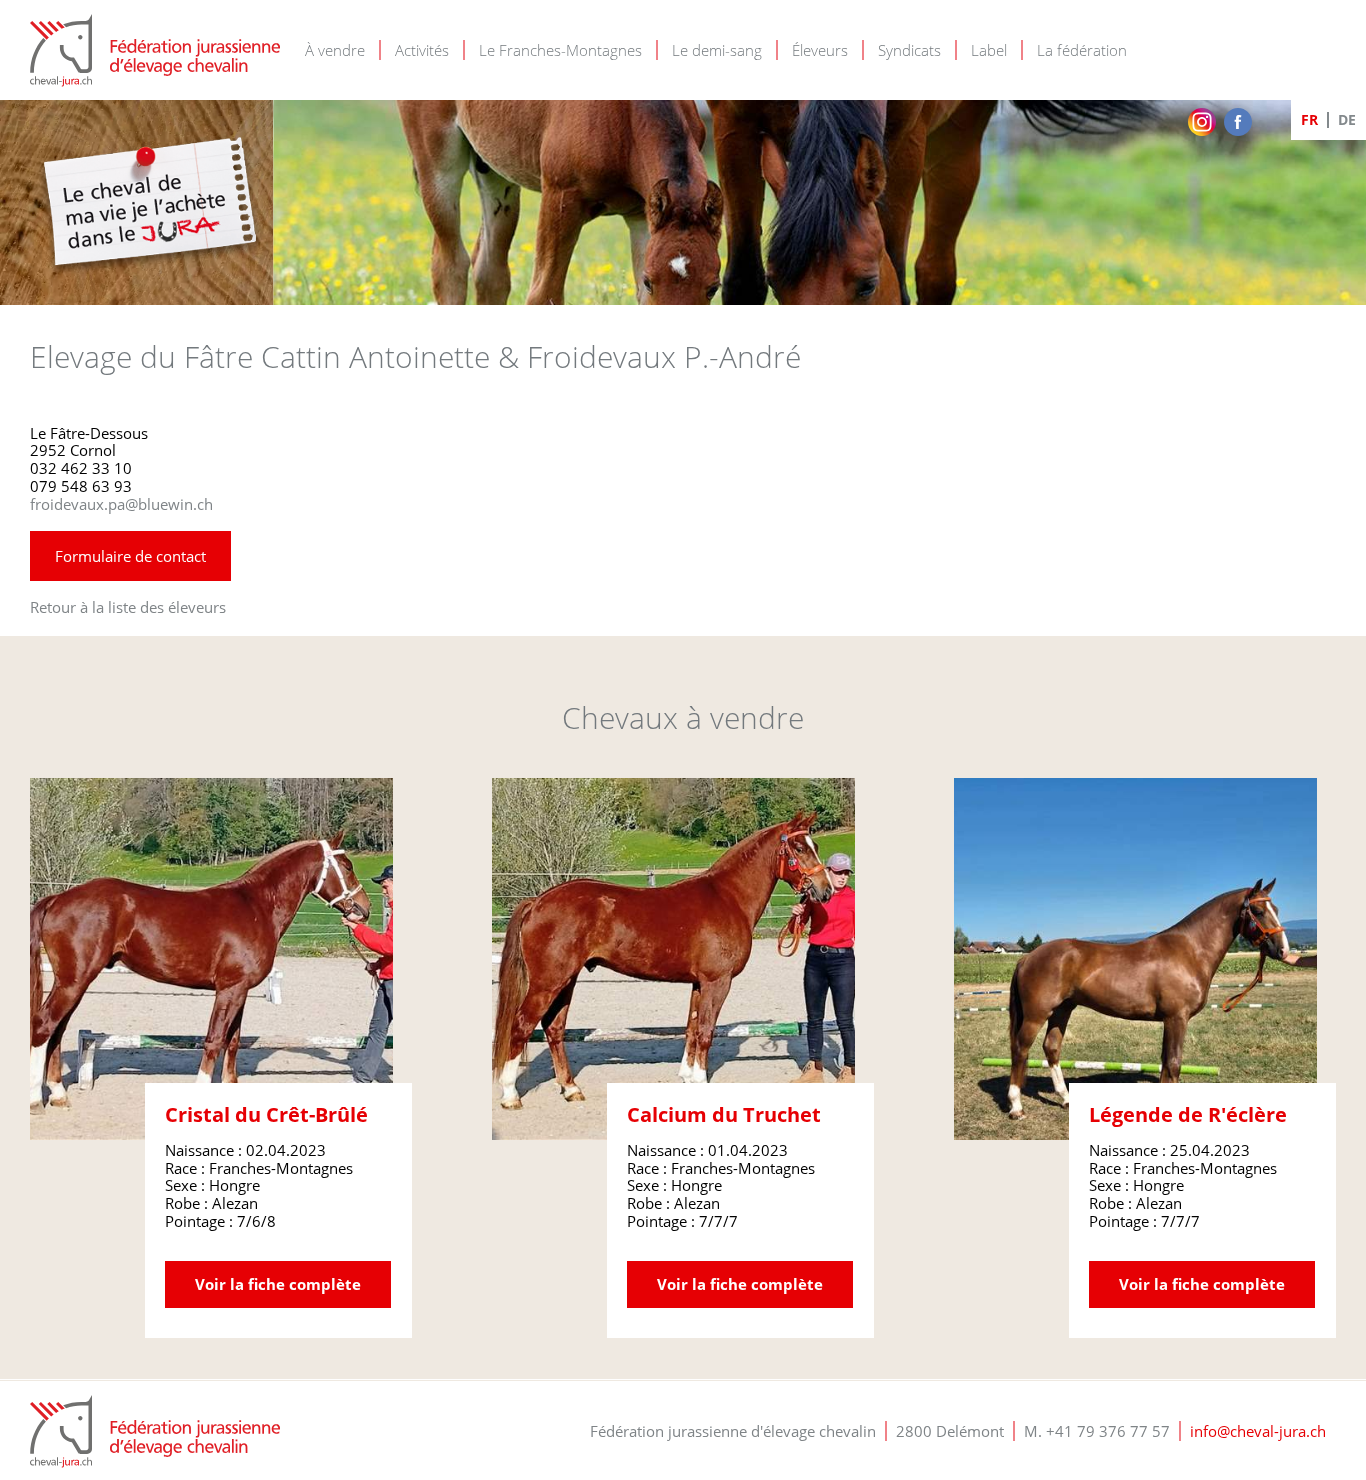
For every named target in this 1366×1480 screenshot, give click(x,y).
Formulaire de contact (130, 556)
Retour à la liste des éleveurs (128, 607)
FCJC (155, 1431)
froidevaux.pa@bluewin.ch (121, 504)
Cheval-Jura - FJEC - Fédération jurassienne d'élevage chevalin (155, 50)
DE (1347, 119)
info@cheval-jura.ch (1258, 1431)
